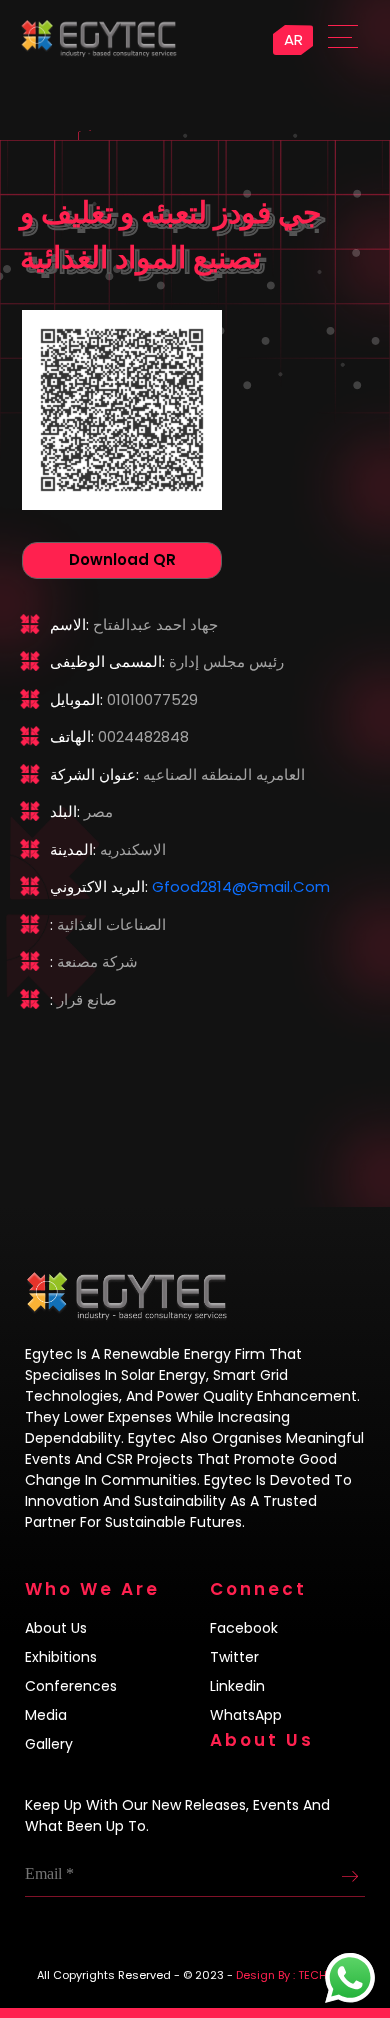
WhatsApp (246, 1715)
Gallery (49, 1744)
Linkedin (237, 1686)
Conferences (71, 1686)
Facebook (244, 1628)
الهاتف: (72, 736)
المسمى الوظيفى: (107, 661)
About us (56, 1628)
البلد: (65, 811)
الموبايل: (76, 699)
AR (293, 39)
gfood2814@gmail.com (241, 886)
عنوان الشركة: (94, 774)
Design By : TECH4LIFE (295, 1975)
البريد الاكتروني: (99, 886)
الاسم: (69, 624)
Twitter (234, 1657)
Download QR (122, 559)
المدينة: (73, 849)
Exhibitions (61, 1657)
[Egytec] (190, 30)
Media (46, 1715)
